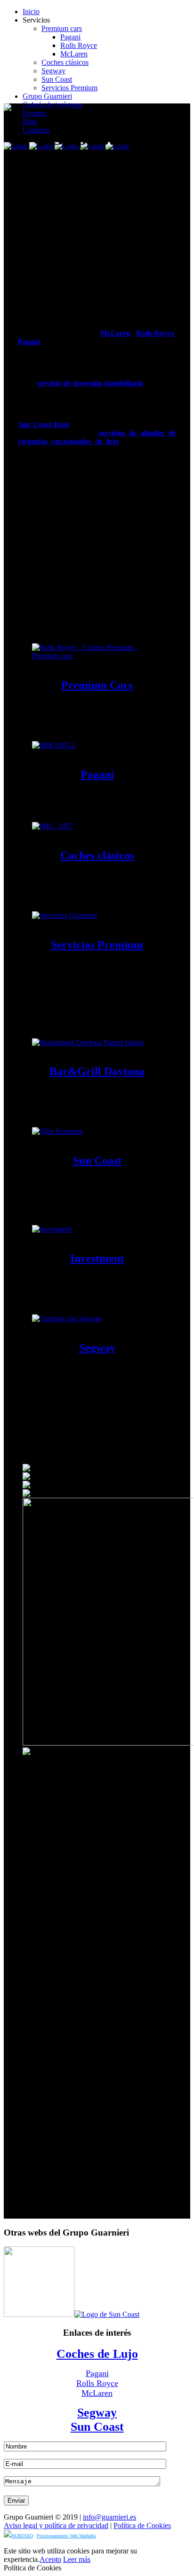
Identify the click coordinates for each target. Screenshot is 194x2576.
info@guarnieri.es (109, 2517)
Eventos (35, 113)
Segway (53, 71)
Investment (97, 1258)
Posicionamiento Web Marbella (66, 2536)
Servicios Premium (69, 88)
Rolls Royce (79, 45)
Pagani (70, 37)
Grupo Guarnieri (47, 96)
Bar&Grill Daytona (97, 1071)
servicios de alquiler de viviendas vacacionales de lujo (97, 437)
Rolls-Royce (155, 333)
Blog (30, 122)
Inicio (31, 12)
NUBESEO (22, 2536)
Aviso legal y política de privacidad (56, 2525)
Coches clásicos (65, 62)
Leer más (77, 2559)
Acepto (50, 2559)
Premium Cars (97, 685)
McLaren (74, 54)
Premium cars (62, 28)
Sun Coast (57, 79)
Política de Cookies (142, 2525)
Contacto (36, 130)
